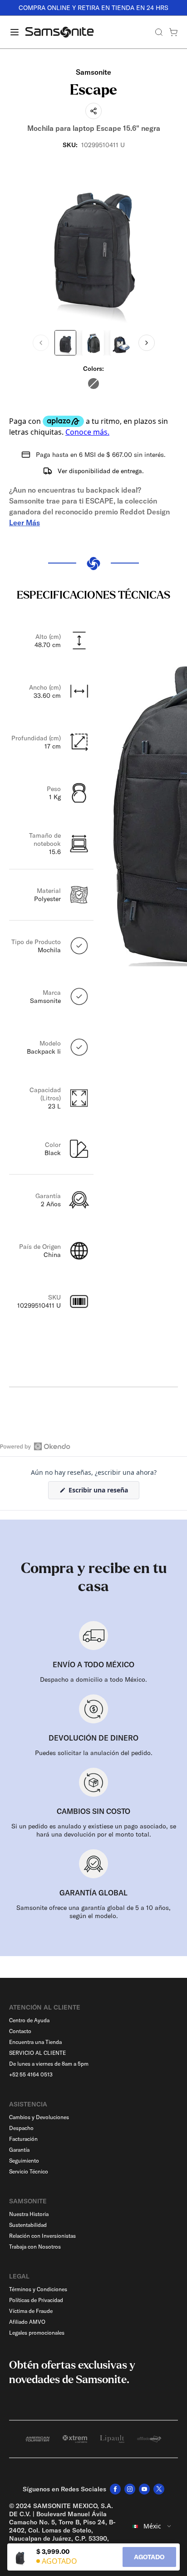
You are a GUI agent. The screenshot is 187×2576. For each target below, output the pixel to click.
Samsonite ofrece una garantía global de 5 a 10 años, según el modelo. (93, 1912)
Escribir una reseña (103, 1492)
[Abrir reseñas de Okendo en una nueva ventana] (35, 1446)
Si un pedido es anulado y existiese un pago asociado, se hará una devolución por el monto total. (94, 1830)
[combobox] (152, 2526)
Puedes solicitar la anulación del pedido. (94, 1753)
